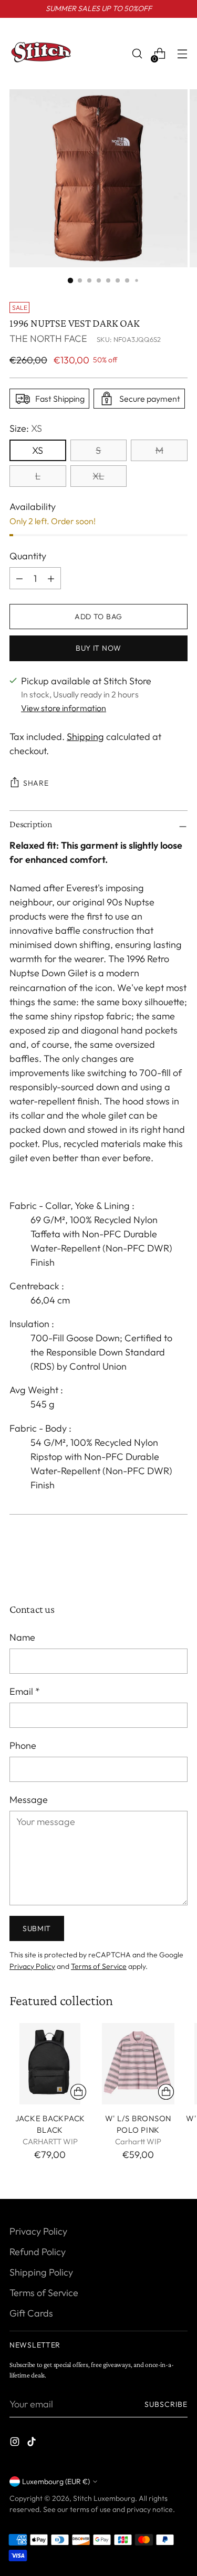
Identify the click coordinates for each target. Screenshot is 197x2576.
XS (38, 450)
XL (98, 476)
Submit (37, 1928)
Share (36, 783)
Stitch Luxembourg (104, 2498)
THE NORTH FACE (48, 338)
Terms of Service (99, 1966)
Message (29, 1800)
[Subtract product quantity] (51, 578)
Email (25, 1691)
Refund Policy (38, 2252)
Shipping (85, 737)
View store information (64, 708)
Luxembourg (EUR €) (56, 2481)
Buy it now (98, 648)
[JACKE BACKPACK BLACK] (50, 2064)
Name (22, 1637)
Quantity (28, 556)
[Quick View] (78, 2092)
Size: (26, 428)
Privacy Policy (32, 1966)
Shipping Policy (41, 2272)
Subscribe (166, 2404)
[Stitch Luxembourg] (41, 54)
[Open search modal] (137, 54)
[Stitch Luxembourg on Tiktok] (33, 2443)
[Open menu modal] (182, 54)
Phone (23, 1745)
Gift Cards (31, 2313)
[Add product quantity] (19, 578)
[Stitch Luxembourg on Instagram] (16, 2443)
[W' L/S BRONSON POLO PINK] (138, 2064)
